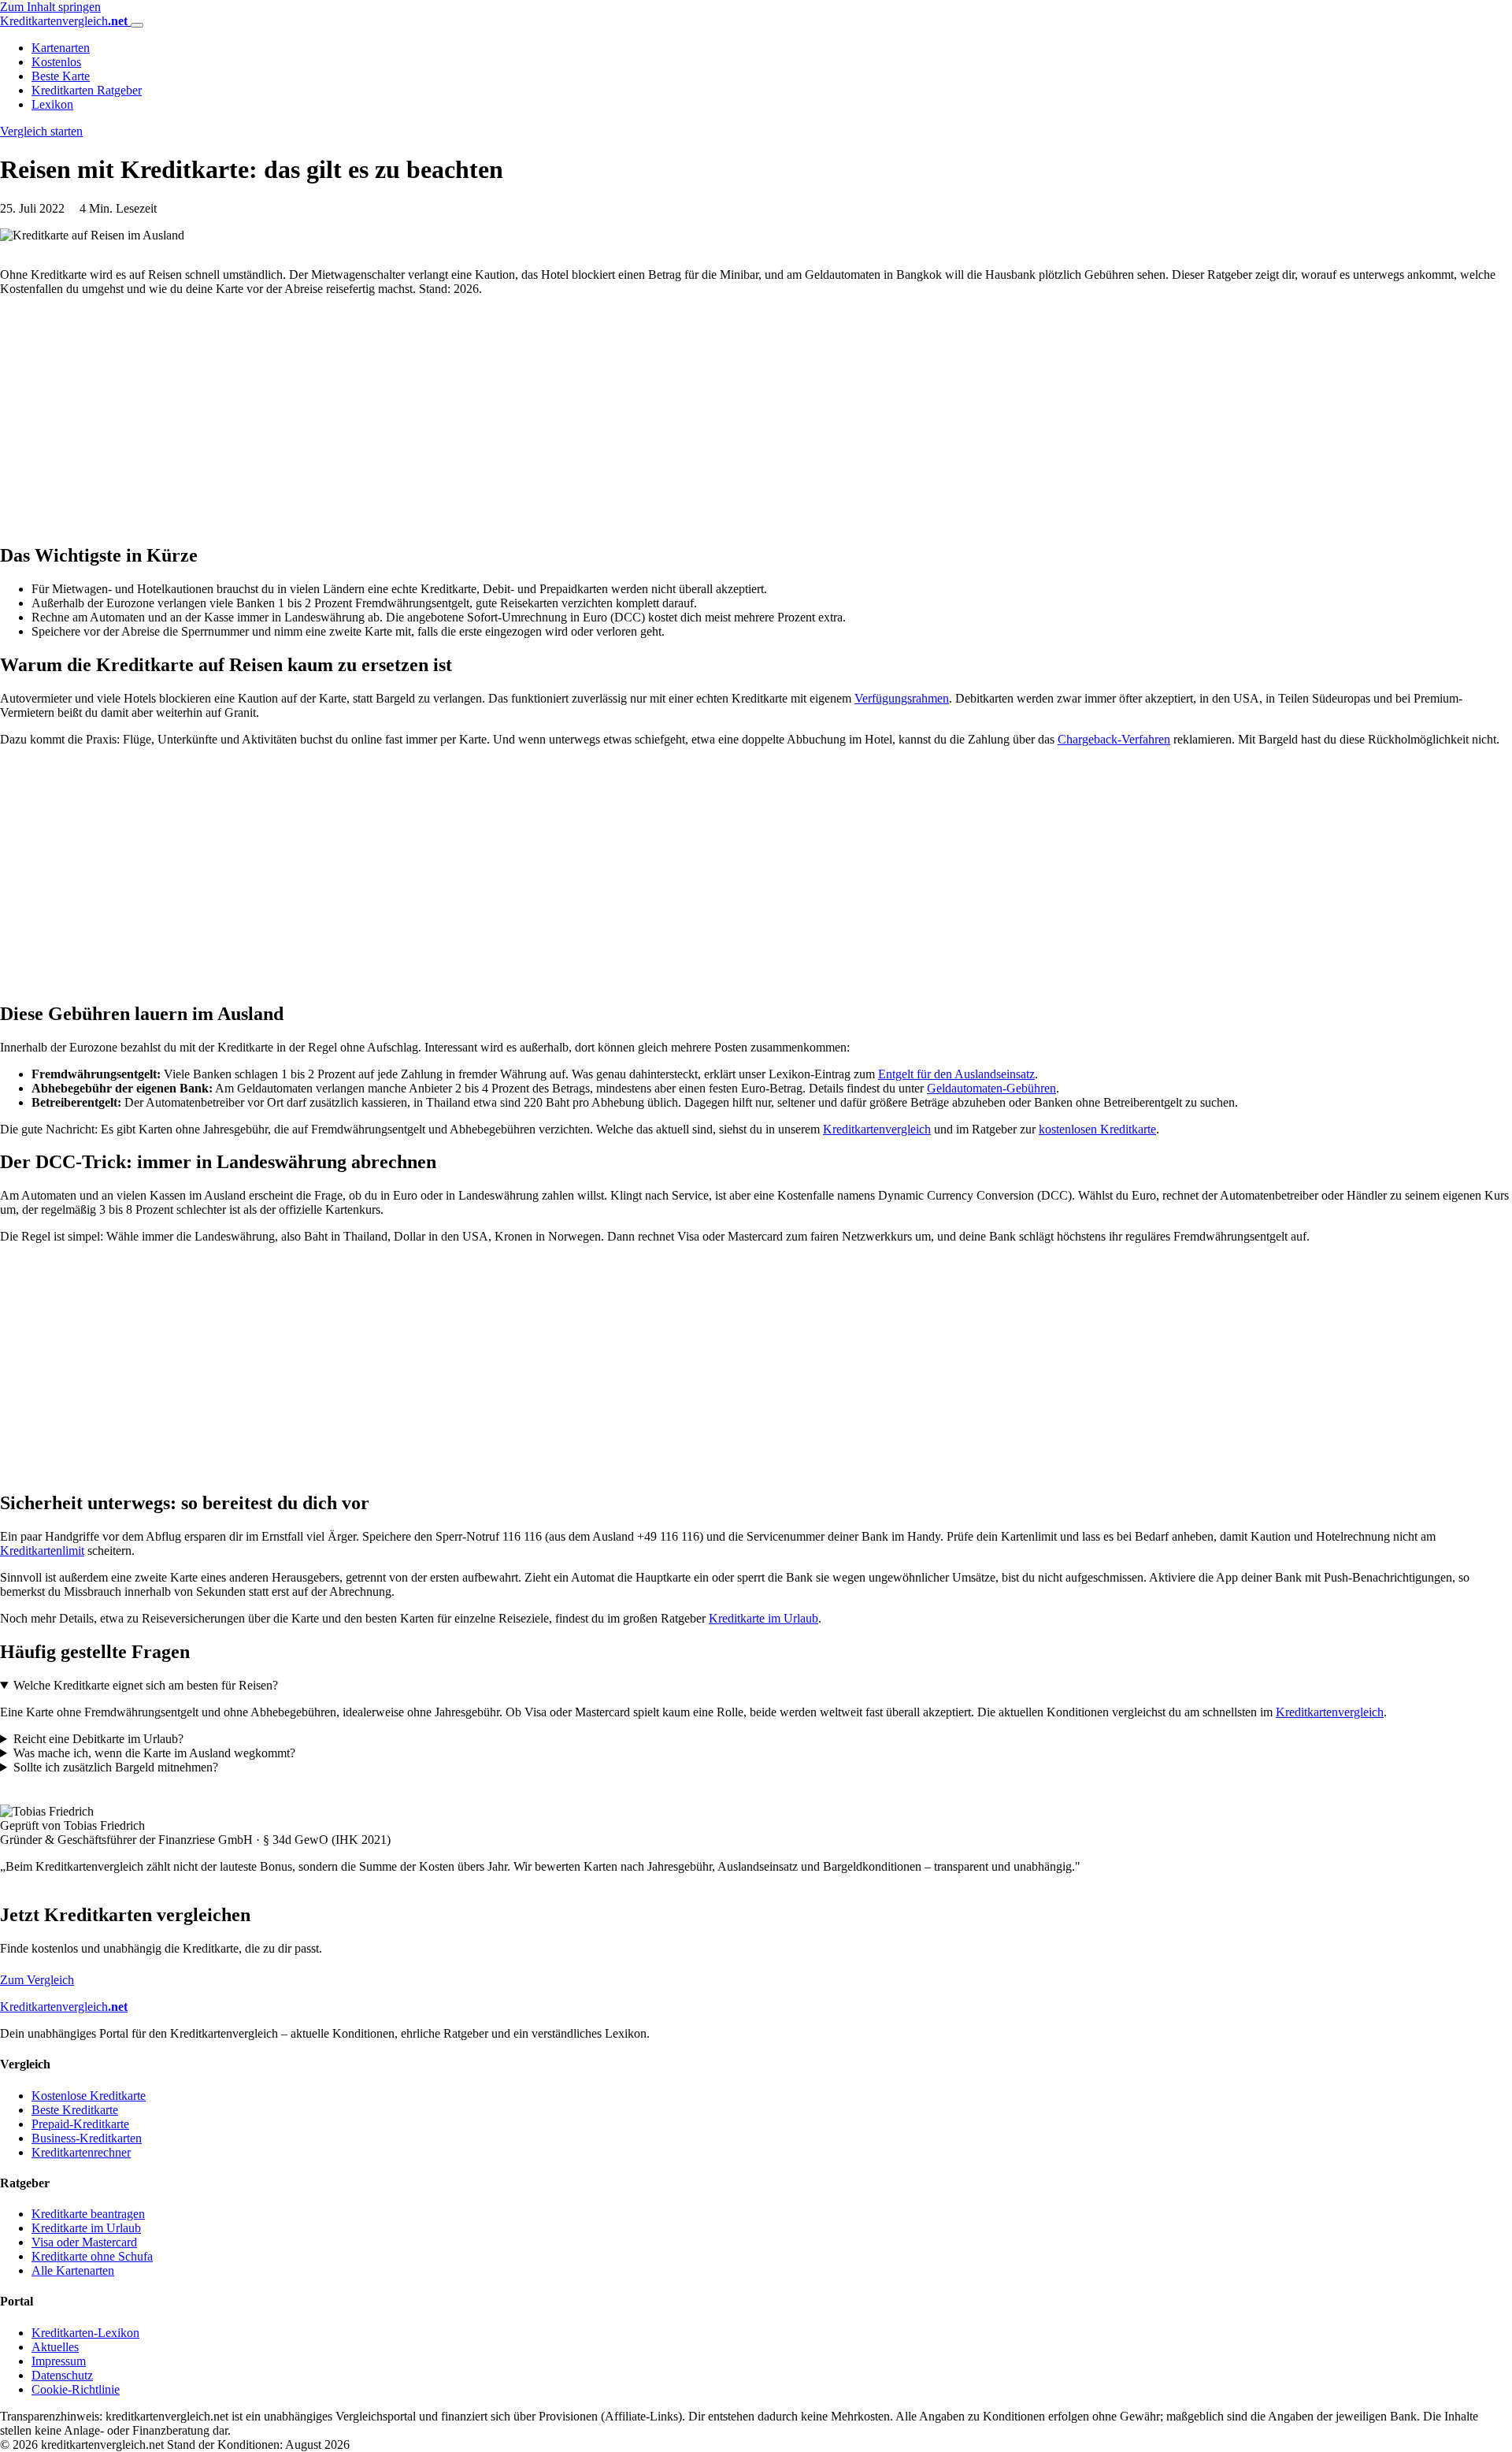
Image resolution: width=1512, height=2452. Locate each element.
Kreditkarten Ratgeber (87, 90)
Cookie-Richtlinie (76, 2389)
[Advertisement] (472, 419)
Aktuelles (55, 2347)
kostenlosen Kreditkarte (1097, 1129)
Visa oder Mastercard (84, 2242)
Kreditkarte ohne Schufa (92, 2256)
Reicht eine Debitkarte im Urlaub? (98, 1739)
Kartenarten (61, 48)
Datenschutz (62, 2375)
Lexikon (52, 104)
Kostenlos (56, 62)
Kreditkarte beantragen (88, 2214)
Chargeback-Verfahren (1114, 739)
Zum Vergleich (37, 1980)
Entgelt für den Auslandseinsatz (956, 1074)
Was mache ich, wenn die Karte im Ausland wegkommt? (154, 1753)
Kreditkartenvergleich (877, 1129)
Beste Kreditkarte (75, 2110)
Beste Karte (61, 76)
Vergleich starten (41, 131)
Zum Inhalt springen (50, 7)
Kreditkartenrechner (81, 2152)
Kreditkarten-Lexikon (85, 2333)
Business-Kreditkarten (87, 2138)
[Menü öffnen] (137, 25)
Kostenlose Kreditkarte (89, 2096)
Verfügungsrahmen (902, 698)
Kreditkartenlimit (42, 1551)
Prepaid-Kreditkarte (80, 2124)
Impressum (59, 2361)
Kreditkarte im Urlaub (763, 1618)
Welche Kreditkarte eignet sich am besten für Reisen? (146, 1685)
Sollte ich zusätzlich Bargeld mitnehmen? (116, 1767)
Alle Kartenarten (73, 2270)
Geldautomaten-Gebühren (991, 1088)
